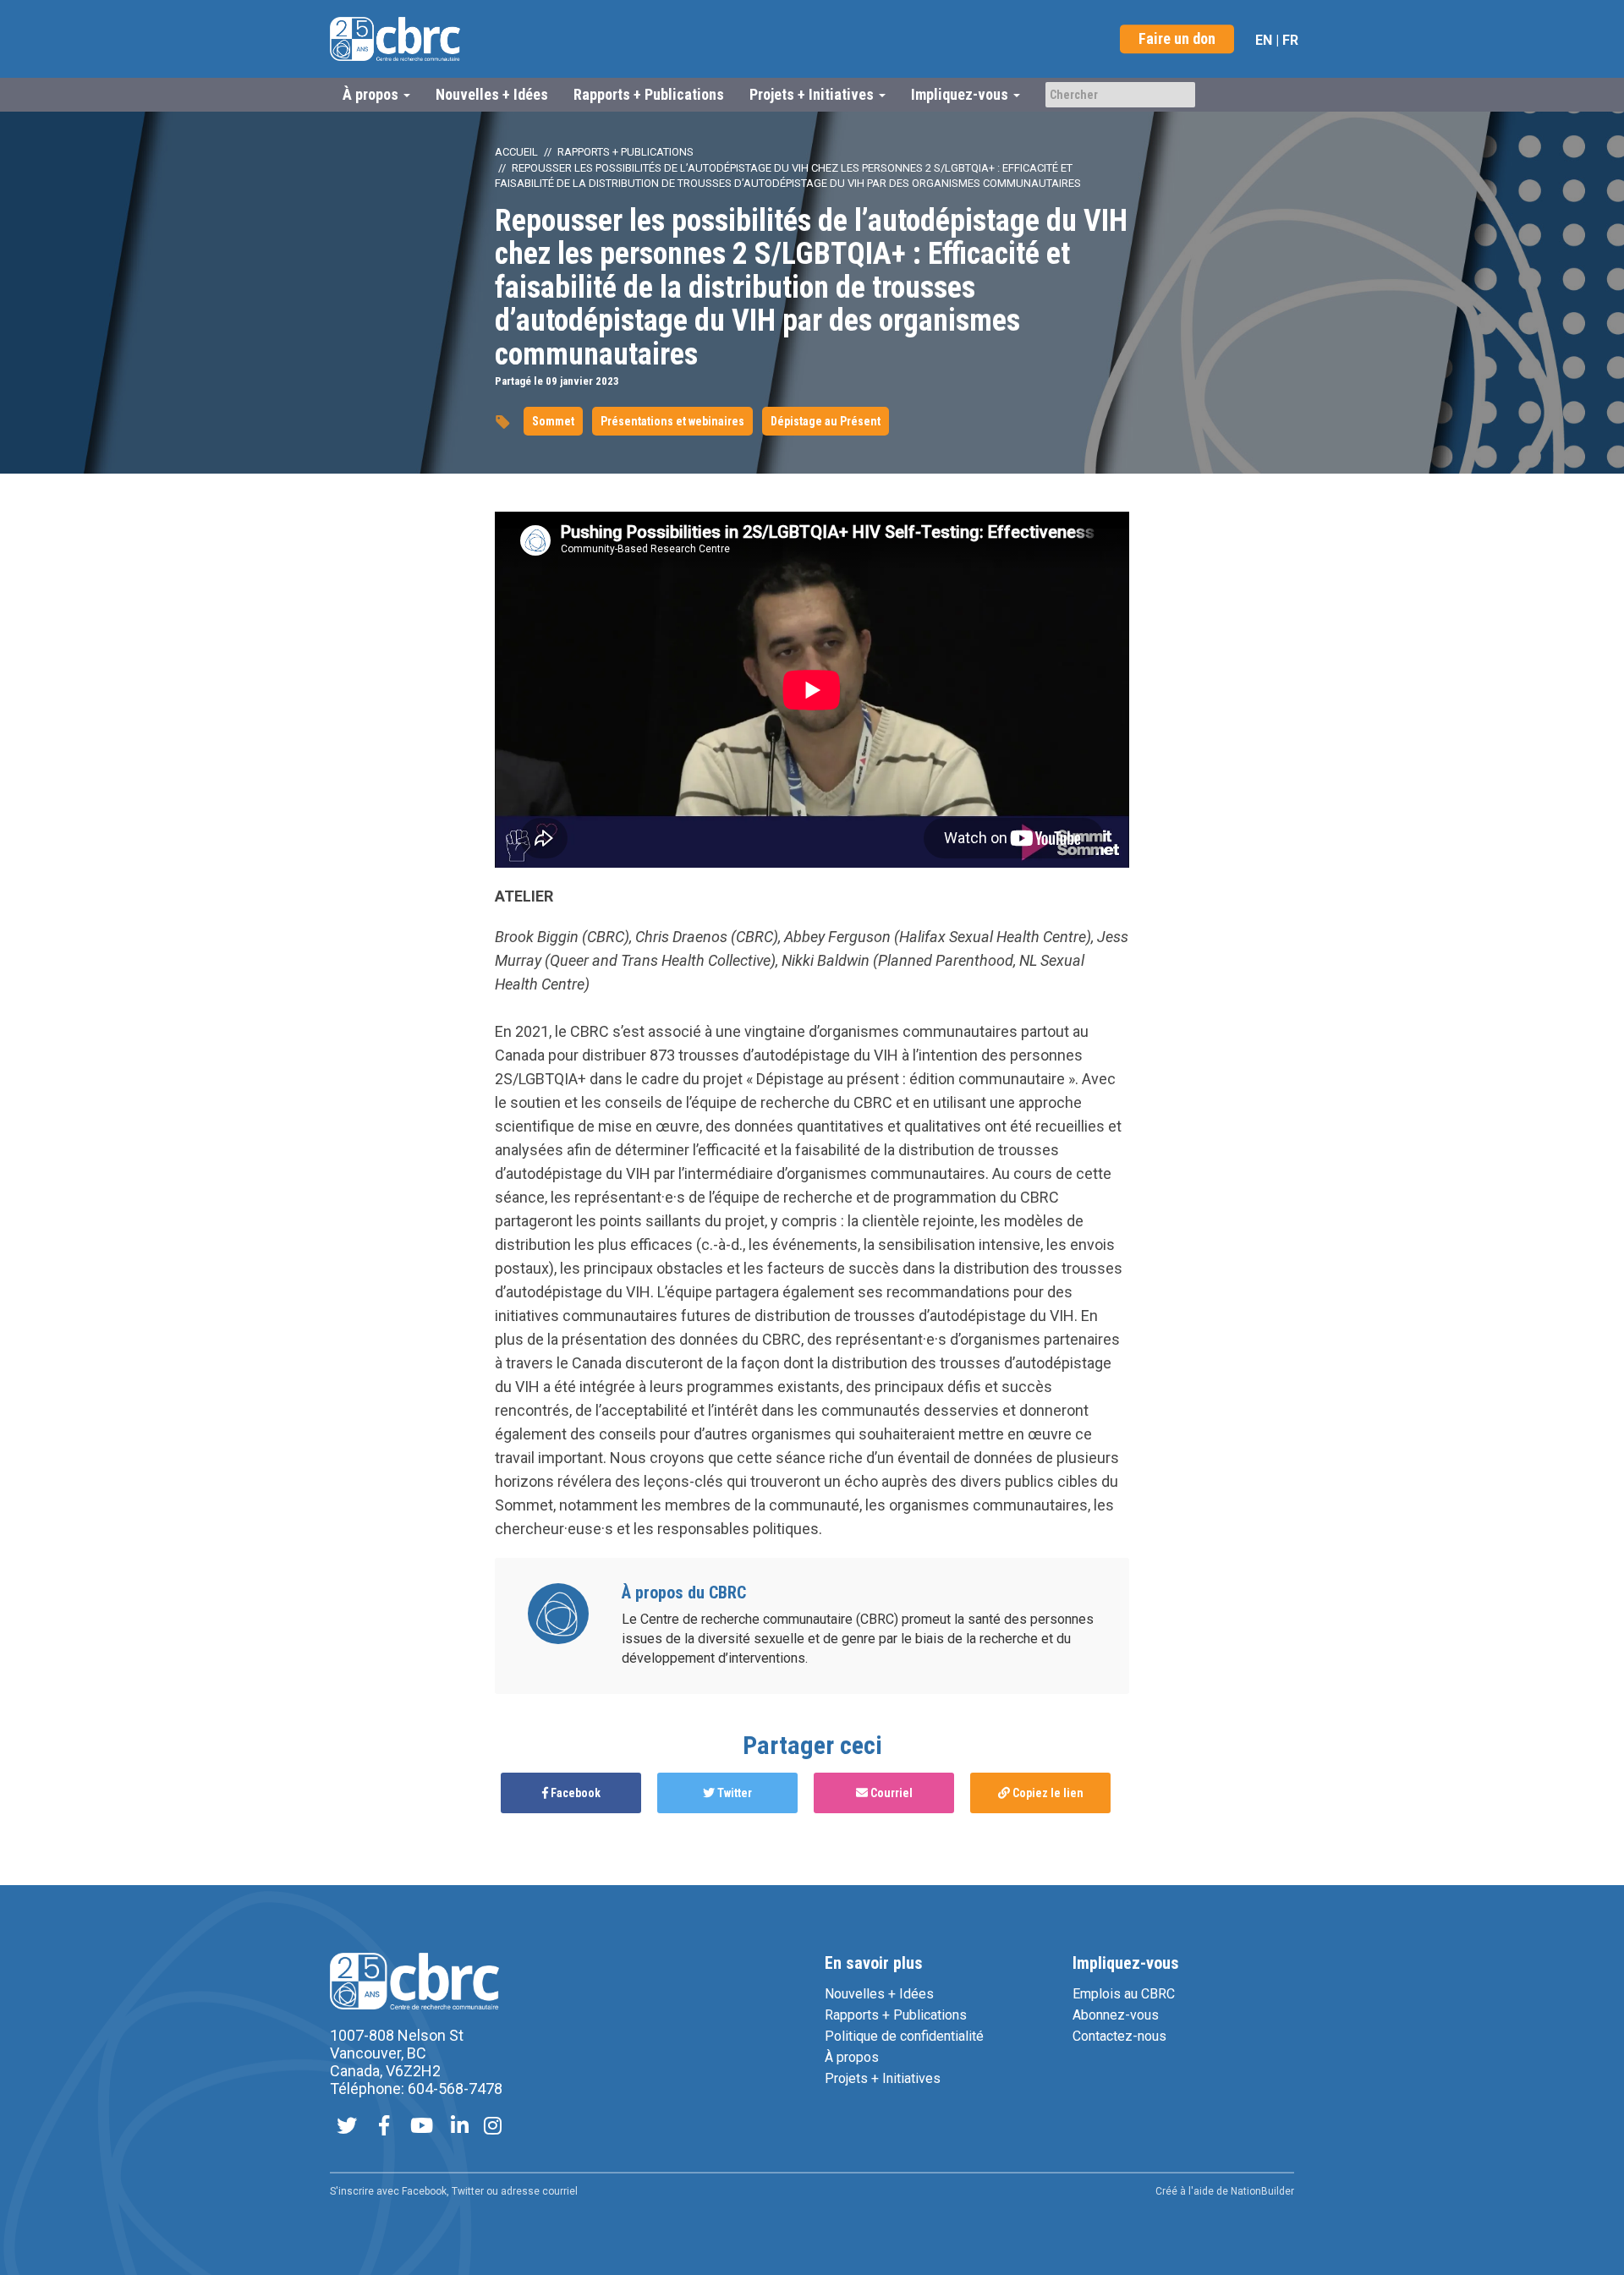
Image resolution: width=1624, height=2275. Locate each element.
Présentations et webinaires (672, 421)
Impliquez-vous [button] (961, 94)
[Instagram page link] (493, 2127)
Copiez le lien (1047, 1793)
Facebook (574, 1793)
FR (1290, 40)
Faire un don (1177, 38)
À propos (852, 2057)
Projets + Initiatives (883, 2078)
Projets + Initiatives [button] (813, 94)
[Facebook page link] (384, 2127)
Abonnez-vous (1116, 2015)
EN (1264, 40)
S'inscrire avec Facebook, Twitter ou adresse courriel (454, 2191)
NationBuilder (1262, 2191)
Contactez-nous (1119, 2036)
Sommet (553, 421)
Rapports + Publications (649, 94)
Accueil (516, 152)
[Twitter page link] (347, 2127)
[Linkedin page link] (460, 2127)
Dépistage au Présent (826, 421)
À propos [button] (372, 94)
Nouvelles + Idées (492, 94)
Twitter (733, 1793)
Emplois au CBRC (1124, 1994)
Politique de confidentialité (904, 2036)
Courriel (890, 1793)
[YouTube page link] (422, 2127)
